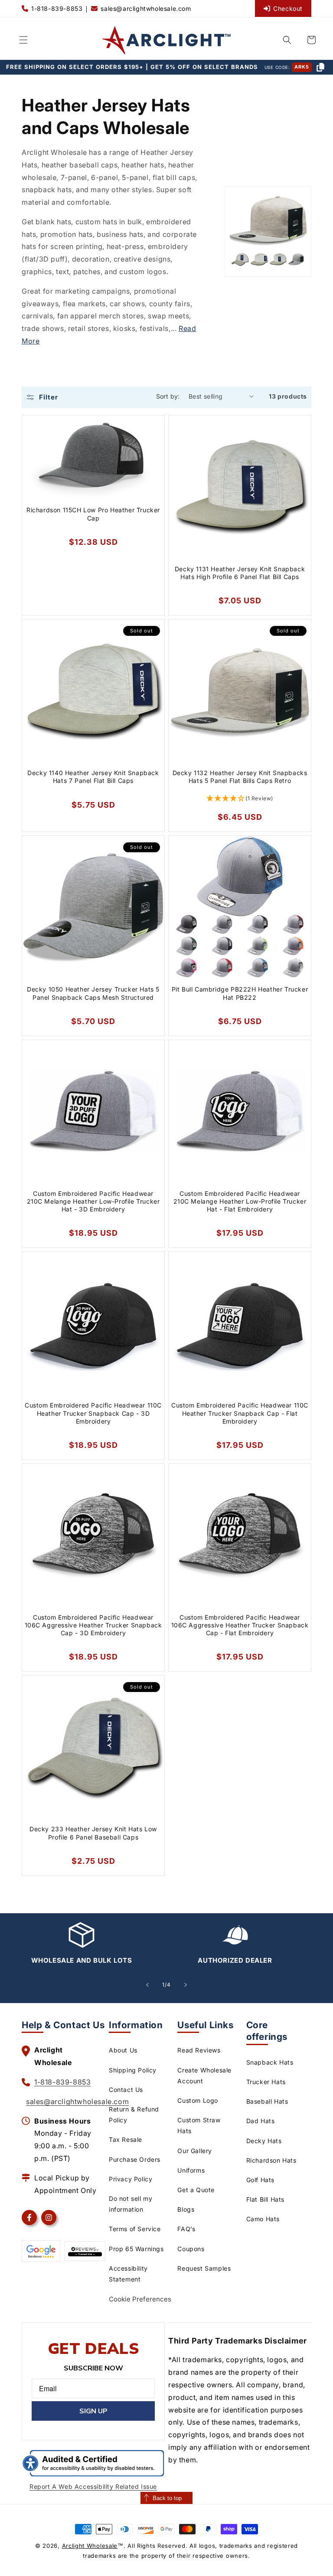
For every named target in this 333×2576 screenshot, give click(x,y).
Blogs (186, 2209)
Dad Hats (261, 2121)
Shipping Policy (133, 2070)
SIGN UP (93, 2411)
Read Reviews (199, 2050)
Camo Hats (263, 2219)
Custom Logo (198, 2100)
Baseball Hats (267, 2101)
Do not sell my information (131, 2204)
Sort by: (168, 396)
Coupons (191, 2249)
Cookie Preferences (140, 2299)
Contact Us (126, 2090)
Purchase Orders (135, 2159)
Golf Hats (260, 2180)
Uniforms (191, 2170)
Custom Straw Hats (199, 2125)
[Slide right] (186, 1985)
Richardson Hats (271, 2160)
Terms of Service (135, 2229)
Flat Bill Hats (265, 2199)
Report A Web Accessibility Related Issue (93, 2486)
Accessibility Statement (128, 2274)
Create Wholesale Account (204, 2075)
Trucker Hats (266, 2082)
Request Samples (204, 2268)
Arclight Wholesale (90, 2546)
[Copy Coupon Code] (320, 67)
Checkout (288, 8)
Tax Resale (126, 2139)
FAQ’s (186, 2229)
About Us (123, 2050)
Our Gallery (195, 2151)
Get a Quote (196, 2190)
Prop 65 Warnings (136, 2249)
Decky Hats (264, 2141)
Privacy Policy (131, 2179)
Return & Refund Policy (134, 2114)
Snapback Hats (270, 2062)
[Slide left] (147, 1985)
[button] (23, 40)
